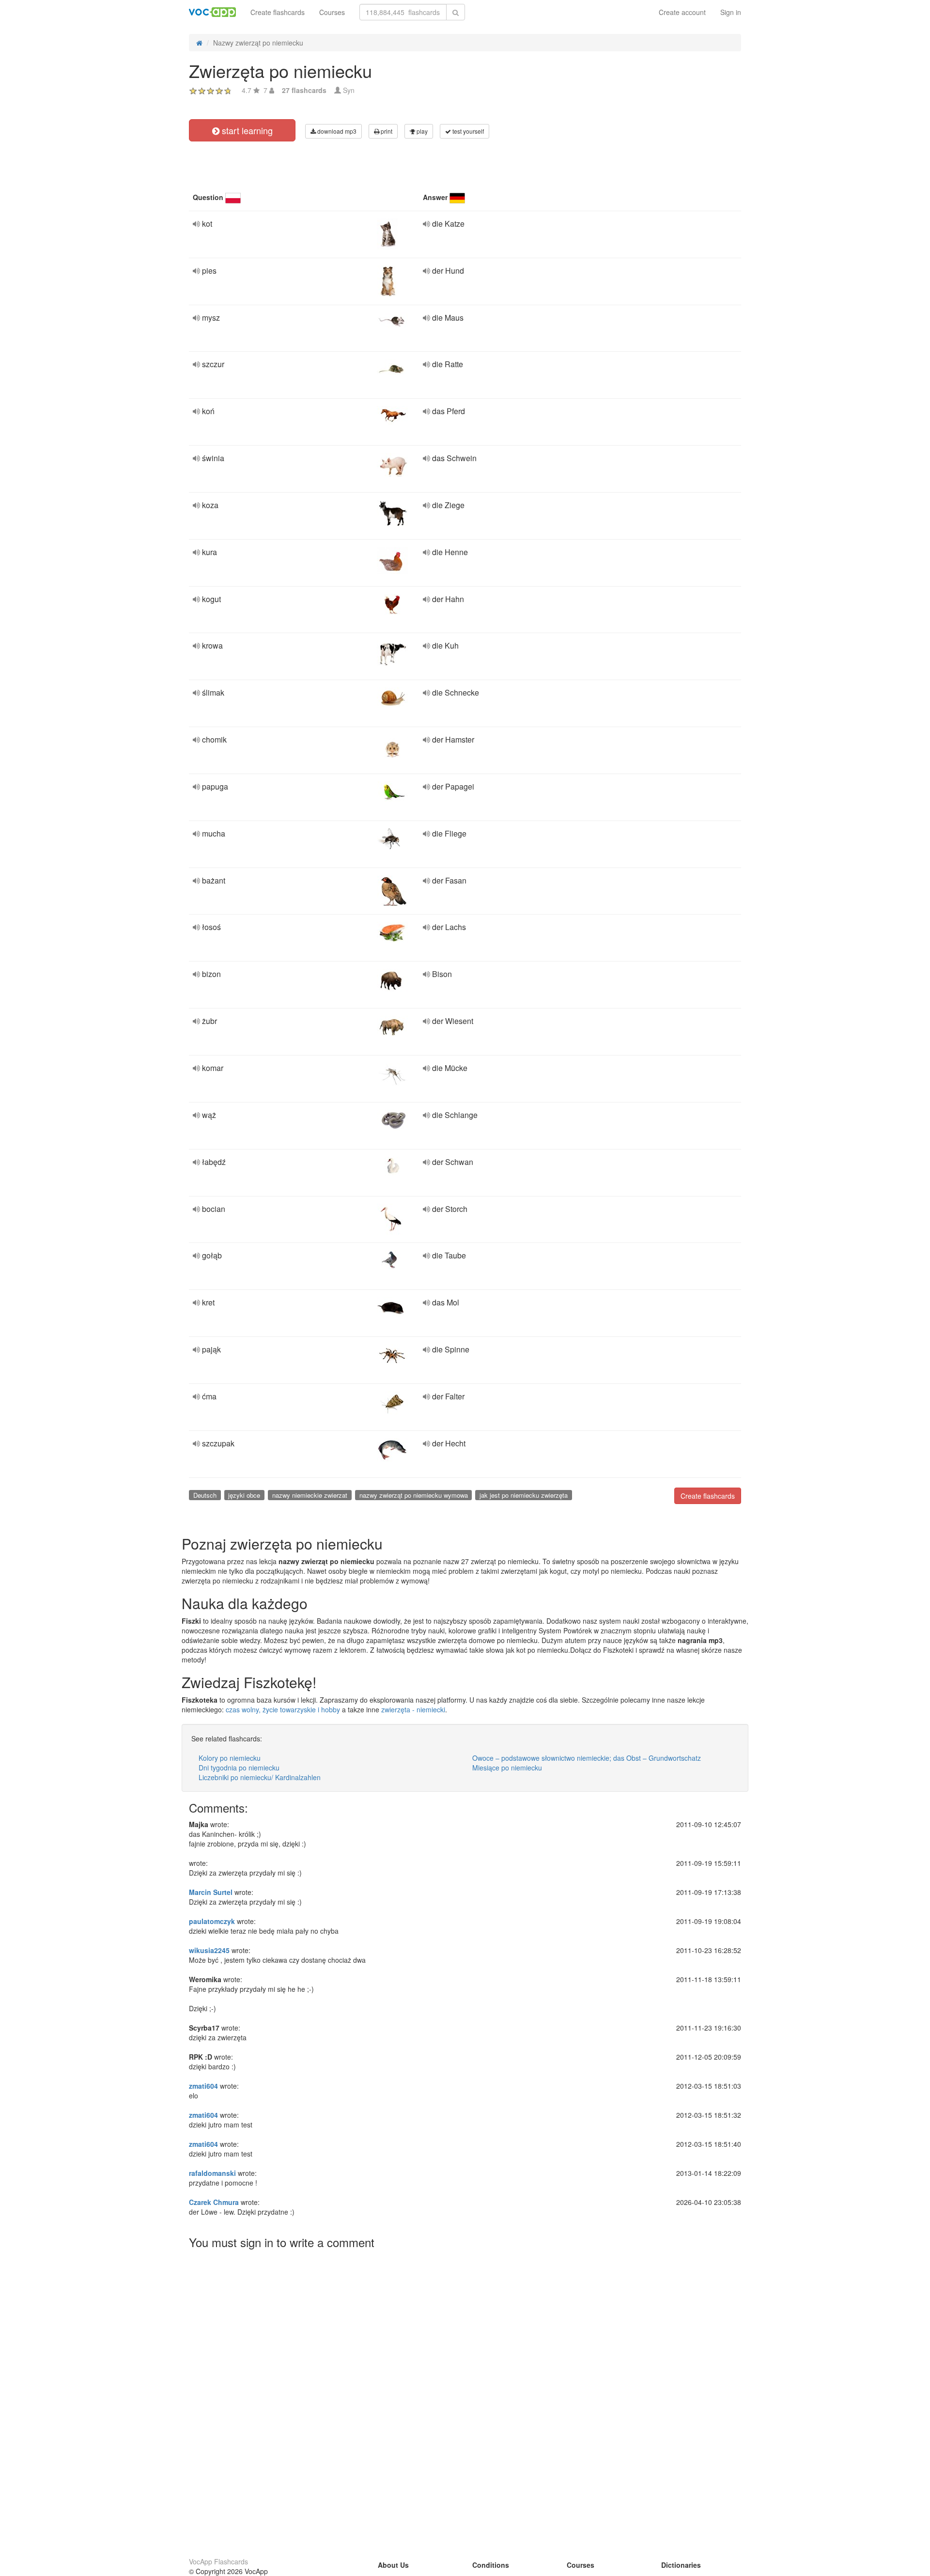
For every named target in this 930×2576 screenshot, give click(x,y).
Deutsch (205, 1495)
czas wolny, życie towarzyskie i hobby (283, 1709)
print (386, 131)
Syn (349, 90)
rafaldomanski (212, 2173)
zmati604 (203, 2086)
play (421, 131)
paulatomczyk (212, 1921)
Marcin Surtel (211, 1892)
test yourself (467, 131)
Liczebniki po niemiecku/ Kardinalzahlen (260, 1777)
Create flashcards (278, 12)
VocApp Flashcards (218, 2561)
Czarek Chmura (214, 2202)
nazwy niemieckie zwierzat (310, 1495)
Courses (332, 12)
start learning (246, 130)
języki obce (244, 1495)
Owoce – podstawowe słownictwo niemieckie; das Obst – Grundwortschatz (587, 1758)
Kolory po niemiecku (230, 1758)
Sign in (731, 12)
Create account (682, 12)
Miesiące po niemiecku (507, 1768)
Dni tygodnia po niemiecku (239, 1768)
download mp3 (336, 131)
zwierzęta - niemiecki (413, 1709)
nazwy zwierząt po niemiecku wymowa (414, 1495)
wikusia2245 (209, 1950)
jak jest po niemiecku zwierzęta (524, 1495)
